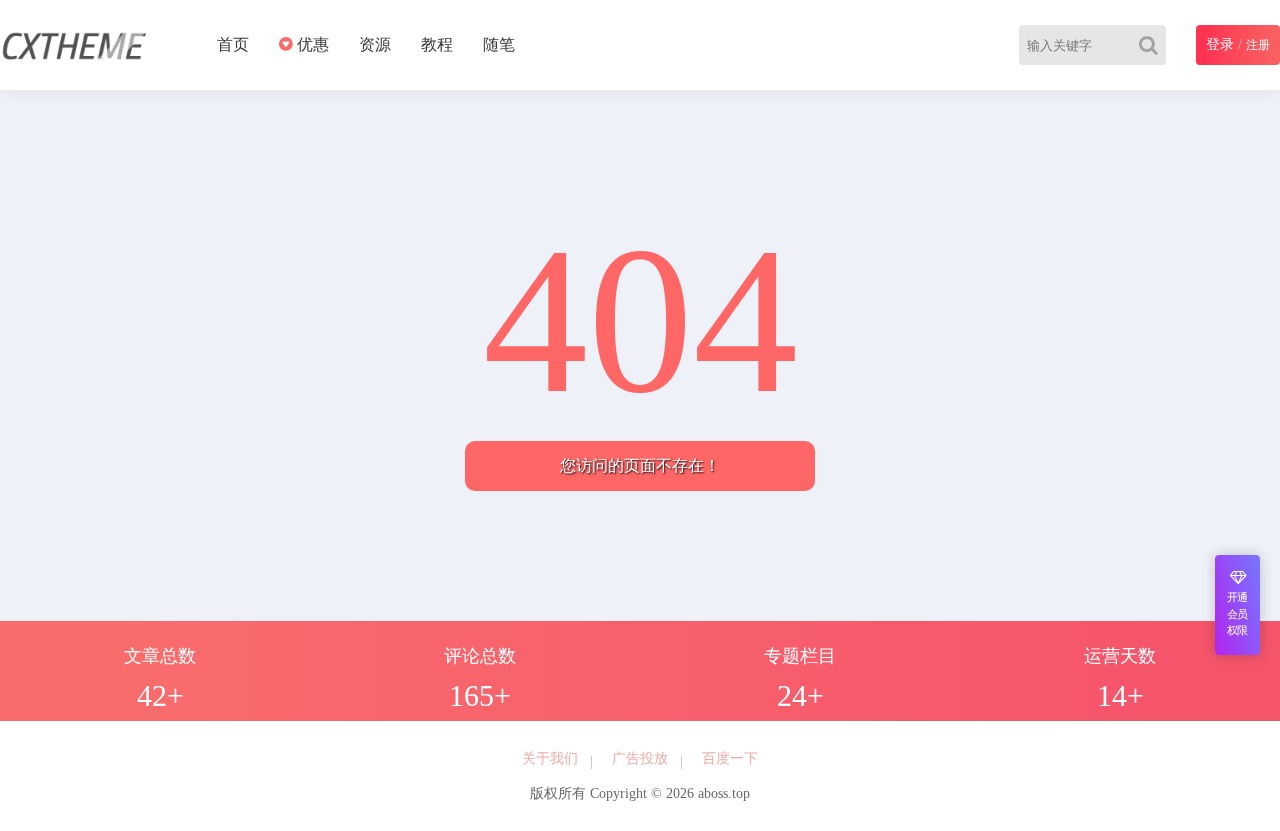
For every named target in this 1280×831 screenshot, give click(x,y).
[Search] (1152, 45)
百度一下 (730, 758)
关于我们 (550, 758)
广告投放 (640, 758)
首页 (233, 44)
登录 (1220, 44)
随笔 (499, 44)
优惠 (311, 44)
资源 (375, 44)
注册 (1258, 45)
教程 (437, 44)
